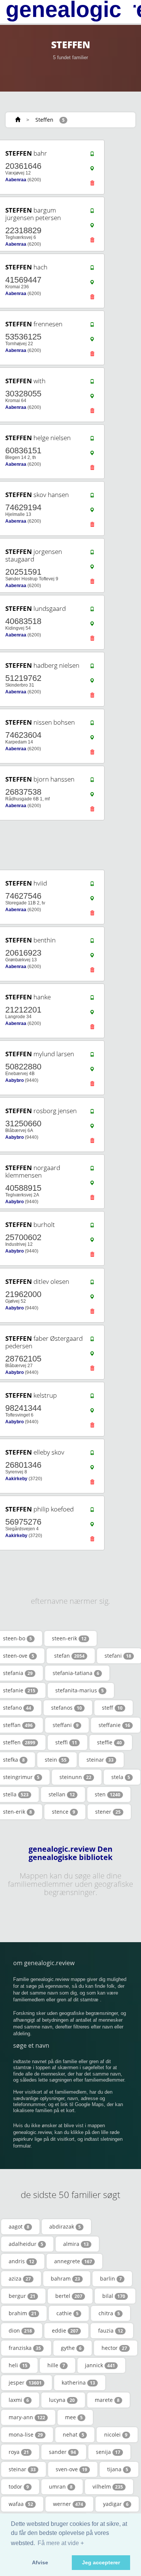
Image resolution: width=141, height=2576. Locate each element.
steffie (109, 1742)
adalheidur (26, 2244)
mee (74, 2417)
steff (112, 1708)
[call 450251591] (92, 554)
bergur (22, 2296)
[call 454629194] (92, 497)
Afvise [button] (40, 2562)
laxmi (19, 2400)
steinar (100, 1760)
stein (56, 1760)
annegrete (73, 2261)
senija (108, 2452)
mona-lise (26, 2435)
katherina (78, 2382)
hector (114, 2348)
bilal (114, 2296)
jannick (100, 2365)
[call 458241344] (92, 1398)
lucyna (62, 2400)
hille (56, 2365)
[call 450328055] (92, 383)
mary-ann (27, 2417)
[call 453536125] (92, 326)
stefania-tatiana (76, 1673)
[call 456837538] (92, 782)
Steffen (44, 120)
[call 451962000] (92, 1284)
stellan (62, 1794)
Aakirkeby (16, 1479)
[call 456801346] (92, 1455)
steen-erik (69, 1638)
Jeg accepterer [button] (101, 2562)
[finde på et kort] (92, 170)
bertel (69, 2296)
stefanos (67, 1708)
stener (108, 1812)
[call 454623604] (92, 725)
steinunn (75, 1777)
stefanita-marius (80, 1690)
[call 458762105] (92, 1341)
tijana (118, 2469)
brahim (23, 2313)
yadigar (116, 2504)
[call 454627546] (92, 886)
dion (20, 2330)
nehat (74, 2435)
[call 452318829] (92, 213)
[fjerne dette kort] (92, 185)
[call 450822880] (92, 1056)
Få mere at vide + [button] (61, 2543)
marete (107, 2400)
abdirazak (65, 2226)
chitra (109, 2313)
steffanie (114, 1725)
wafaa (21, 2504)
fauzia (111, 2330)
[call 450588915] (92, 1170)
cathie (67, 2313)
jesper (25, 2382)
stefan (69, 1656)
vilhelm (108, 2487)
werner (68, 2504)
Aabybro (14, 1080)
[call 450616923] (92, 942)
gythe (71, 2348)
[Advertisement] (68, 845)
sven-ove (71, 2469)
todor (19, 2487)
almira (76, 2244)
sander (62, 2452)
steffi (66, 1742)
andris (21, 2261)
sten (108, 1794)
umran (61, 2487)
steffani (66, 1725)
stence (64, 1812)
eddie (65, 2330)
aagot (19, 2226)
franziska (25, 2348)
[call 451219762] (92, 668)
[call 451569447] (92, 269)
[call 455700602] (92, 1227)
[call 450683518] (92, 611)
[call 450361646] (92, 156)
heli (18, 2365)
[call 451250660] (92, 1113)
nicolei (116, 2435)
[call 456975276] (92, 1511)
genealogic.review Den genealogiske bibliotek (70, 1853)
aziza (20, 2278)
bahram (65, 2278)
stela (121, 1777)
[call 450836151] (92, 440)
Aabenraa (16, 180)
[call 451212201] (92, 999)
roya (19, 2452)
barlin (111, 2278)
